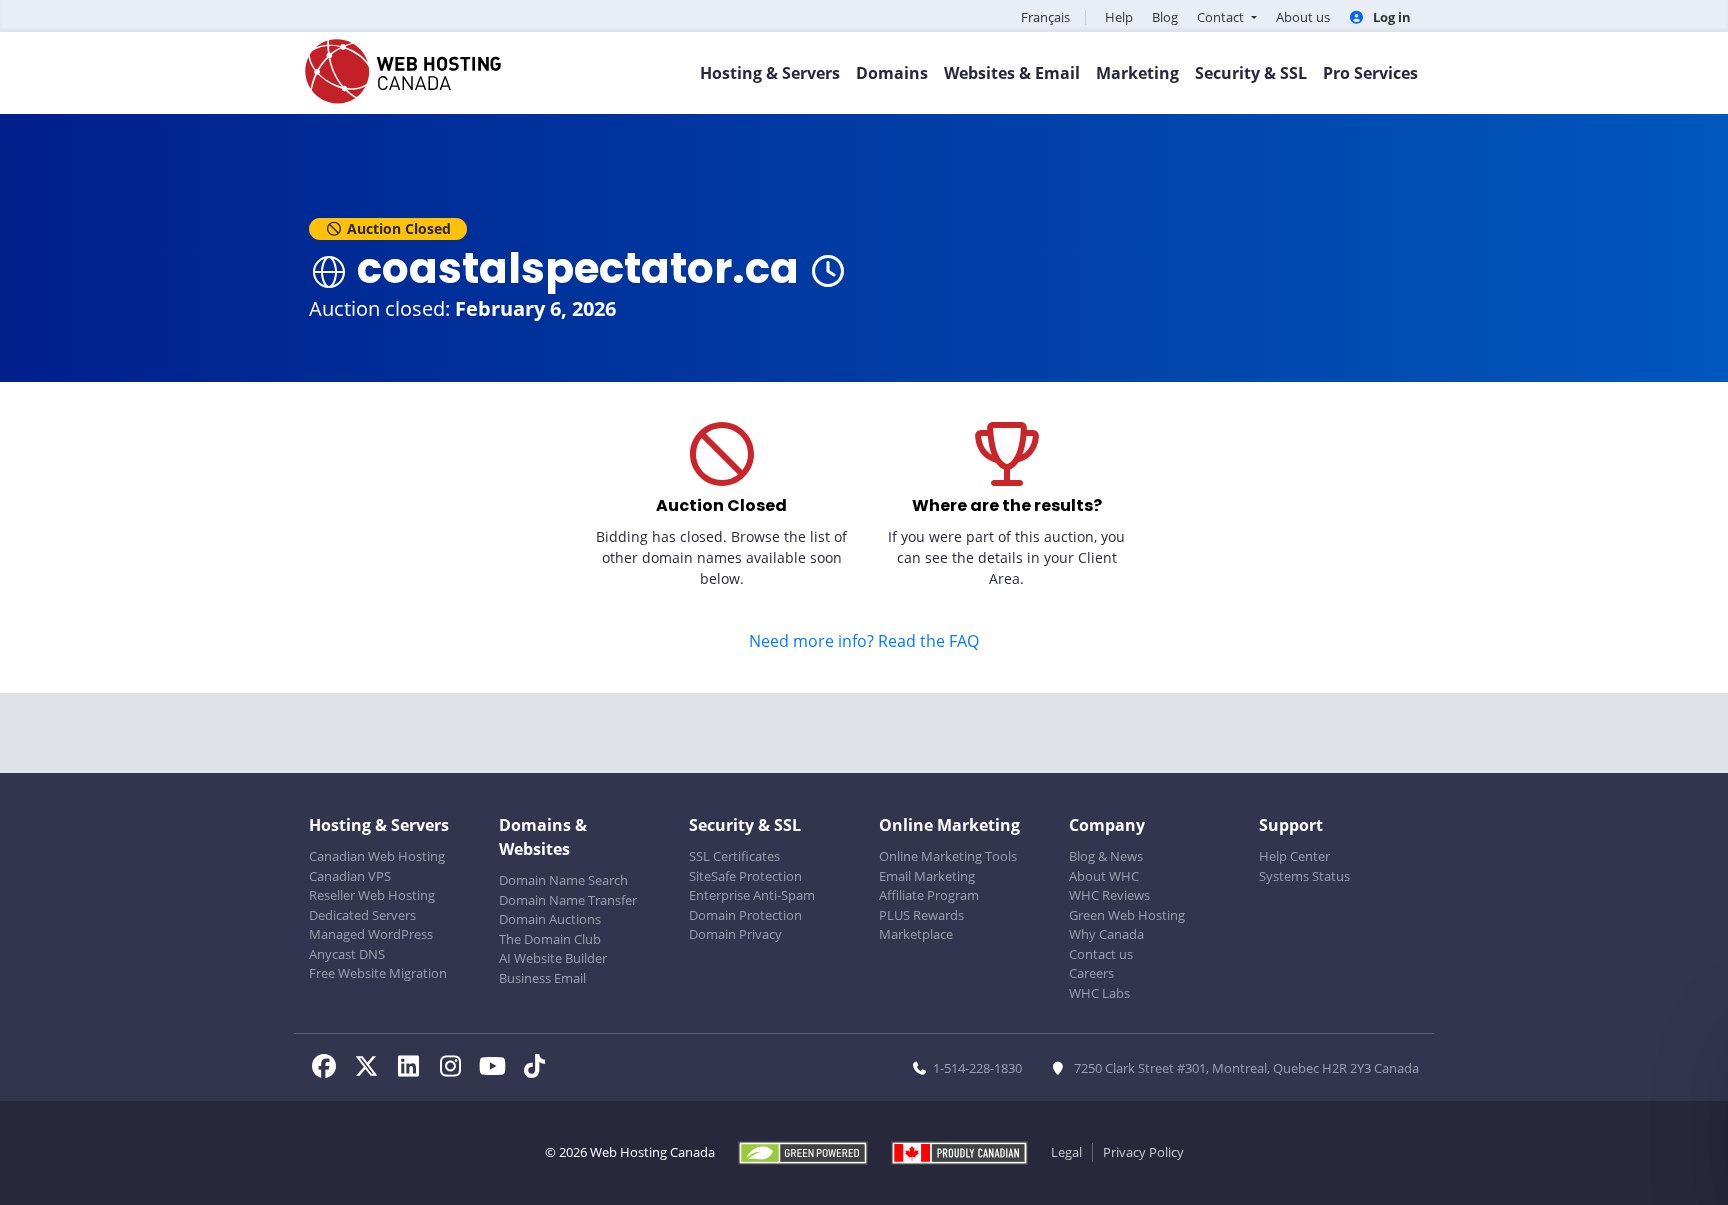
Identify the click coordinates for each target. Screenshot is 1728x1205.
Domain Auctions (550, 919)
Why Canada (1106, 934)
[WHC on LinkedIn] (414, 1069)
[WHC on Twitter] (372, 1069)
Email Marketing (927, 876)
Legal (1066, 1152)
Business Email (542, 978)
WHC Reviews (1109, 895)
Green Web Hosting (1127, 915)
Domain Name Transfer (568, 900)
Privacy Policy (1143, 1152)
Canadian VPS (350, 876)
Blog (1165, 17)
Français (1045, 17)
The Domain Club (550, 939)
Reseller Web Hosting (372, 895)
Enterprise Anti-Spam (752, 895)
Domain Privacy (735, 934)
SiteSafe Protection (745, 876)
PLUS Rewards (921, 915)
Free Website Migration (378, 973)
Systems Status (1304, 876)
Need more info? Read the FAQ (864, 641)
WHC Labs (1099, 993)
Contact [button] (1222, 17)
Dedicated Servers (362, 915)
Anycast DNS (347, 954)
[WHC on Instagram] (456, 1069)
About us (1303, 17)
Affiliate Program (929, 895)
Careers (1091, 973)
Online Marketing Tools (948, 856)
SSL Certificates (734, 856)
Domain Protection (745, 915)
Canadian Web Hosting (377, 856)
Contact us (1101, 954)
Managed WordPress (371, 934)
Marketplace (916, 934)
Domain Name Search (563, 880)
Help (1119, 17)
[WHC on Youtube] (498, 1069)
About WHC (1104, 876)
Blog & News (1106, 856)
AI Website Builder (553, 958)
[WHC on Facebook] (330, 1069)
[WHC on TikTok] (538, 1069)
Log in (1390, 17)
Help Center (1294, 856)
